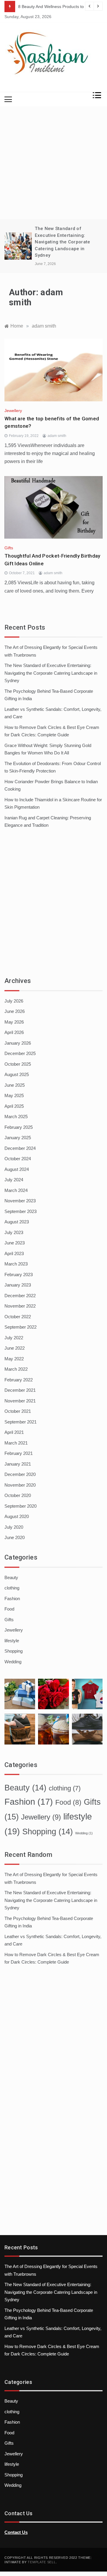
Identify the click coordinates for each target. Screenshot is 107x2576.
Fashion (12, 1599)
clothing (12, 1588)
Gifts (9, 548)
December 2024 (20, 1148)
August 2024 (17, 1169)
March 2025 (16, 1117)
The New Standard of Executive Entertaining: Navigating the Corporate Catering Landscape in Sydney (62, 242)
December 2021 (20, 1390)
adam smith (57, 436)
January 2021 (18, 1464)
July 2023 (14, 1232)
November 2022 (20, 1306)
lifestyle (12, 1641)
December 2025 (20, 1053)
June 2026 (15, 1011)
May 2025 (14, 1095)
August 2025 (17, 1074)
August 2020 (17, 1516)
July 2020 (14, 1527)
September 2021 (21, 1422)
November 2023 (20, 1201)
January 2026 (18, 1043)
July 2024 (14, 1180)
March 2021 (16, 1443)
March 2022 (16, 1369)
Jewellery (13, 411)
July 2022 (14, 1338)
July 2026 (14, 1001)
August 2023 (17, 1222)
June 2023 (15, 1243)
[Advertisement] (53, 163)
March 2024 (16, 1190)
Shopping (14, 1651)
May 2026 (14, 1022)
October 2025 (18, 1064)
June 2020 (15, 1537)
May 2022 (14, 1359)
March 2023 (16, 1264)
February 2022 (19, 1380)
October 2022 (18, 1317)
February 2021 (19, 1453)
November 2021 (20, 1401)
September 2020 (21, 1506)
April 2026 (14, 1032)
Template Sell (42, 2562)
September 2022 (21, 1327)
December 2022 (20, 1296)
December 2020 (20, 1474)
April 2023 (14, 1253)
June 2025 (15, 1085)
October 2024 (18, 1159)
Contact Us (16, 2532)
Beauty (11, 1577)
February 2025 (19, 1127)
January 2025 (18, 1138)
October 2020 (18, 1495)
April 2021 (14, 1432)
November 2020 (20, 1485)
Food (9, 1609)
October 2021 (18, 1411)
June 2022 (15, 1348)
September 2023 (21, 1211)
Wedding (13, 1662)
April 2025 (14, 1106)
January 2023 (18, 1285)
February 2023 (19, 1275)
